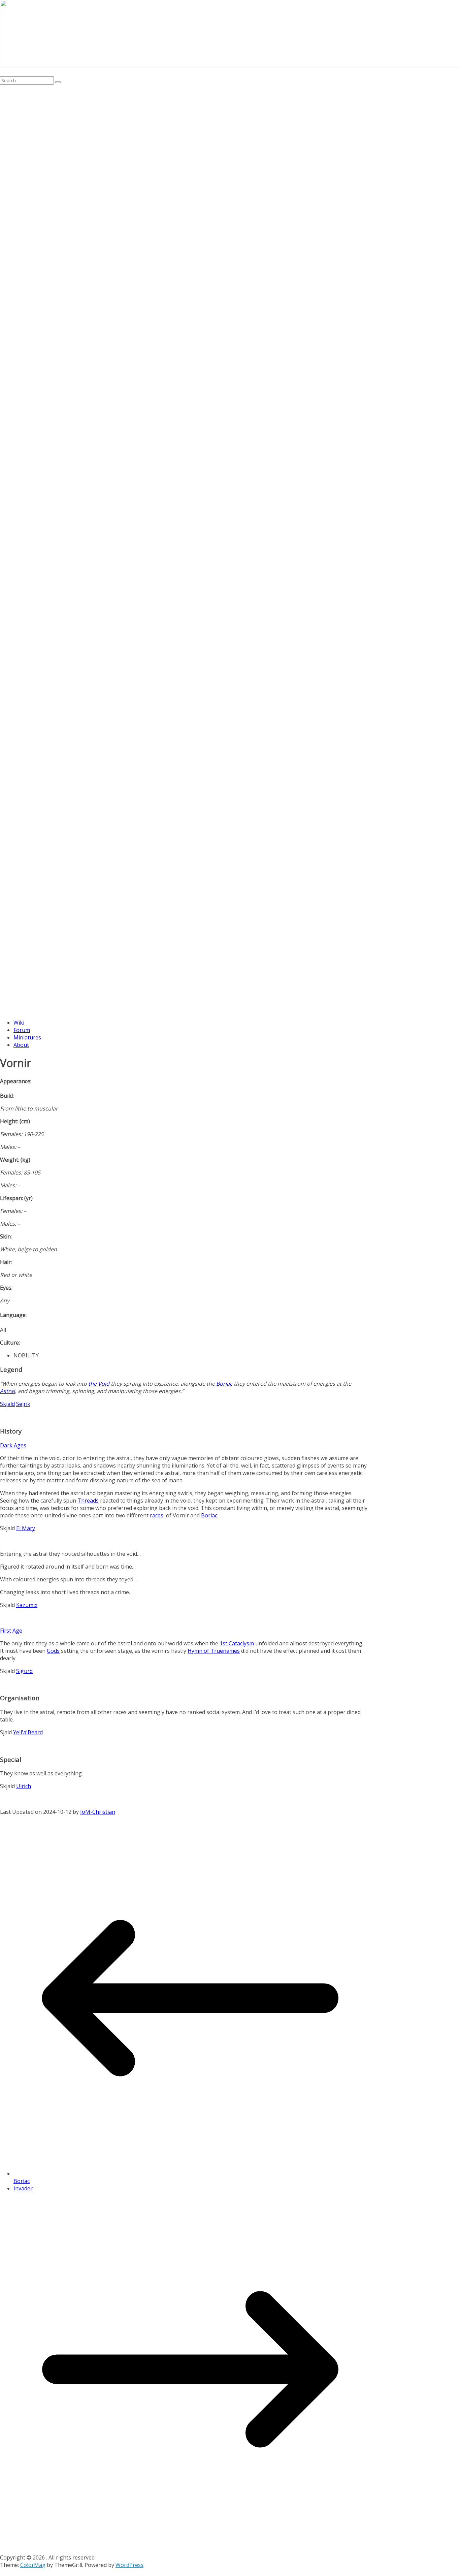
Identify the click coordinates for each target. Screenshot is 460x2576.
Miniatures (27, 1037)
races (157, 1515)
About (21, 1045)
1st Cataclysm (237, 1643)
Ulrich (24, 1786)
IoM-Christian (98, 1812)
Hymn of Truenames (214, 1651)
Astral (7, 1391)
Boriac (224, 1384)
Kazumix (27, 1605)
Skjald (7, 1404)
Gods (53, 1651)
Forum (22, 1030)
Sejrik (23, 1404)
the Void (99, 1384)
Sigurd (24, 1671)
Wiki (19, 1023)
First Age (11, 1631)
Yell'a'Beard (28, 1732)
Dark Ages (13, 1445)
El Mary (26, 1528)
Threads (88, 1501)
